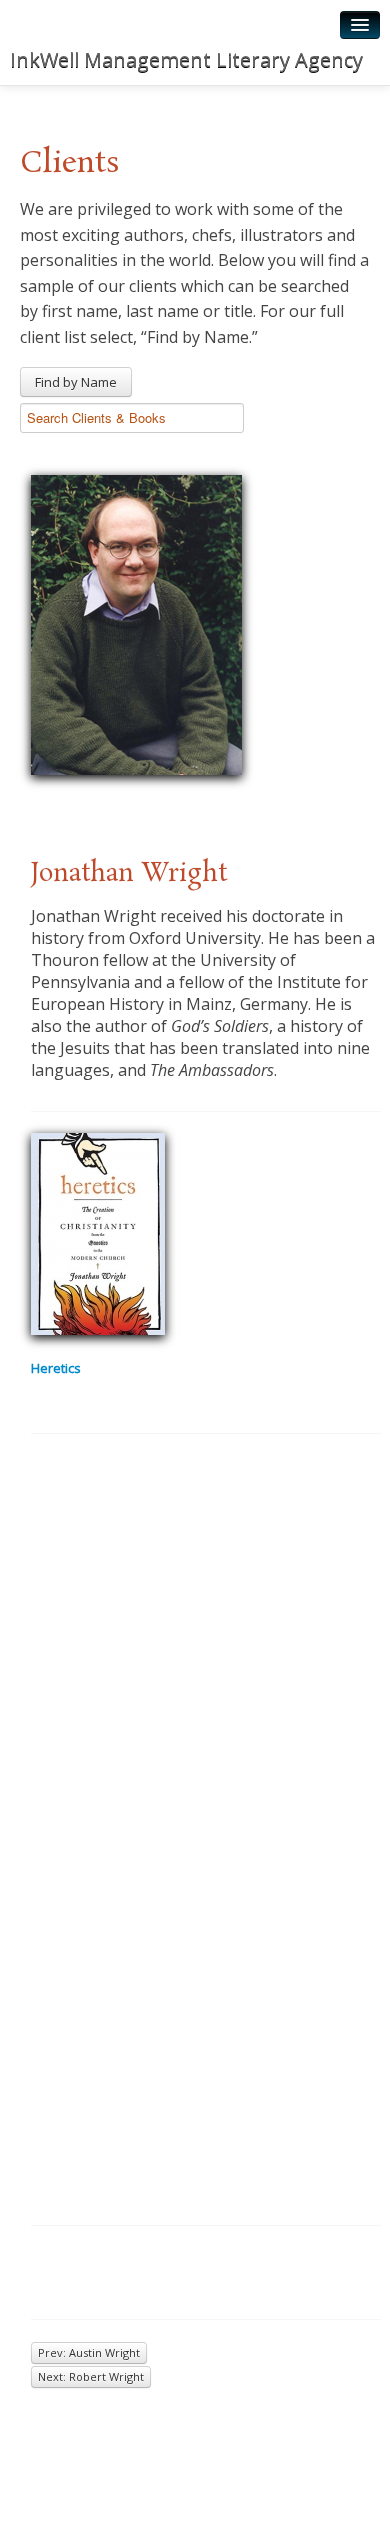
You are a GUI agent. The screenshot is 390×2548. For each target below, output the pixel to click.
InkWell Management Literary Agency (186, 59)
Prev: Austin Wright (89, 2352)
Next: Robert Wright (91, 2376)
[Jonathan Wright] (136, 622)
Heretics (56, 1368)
